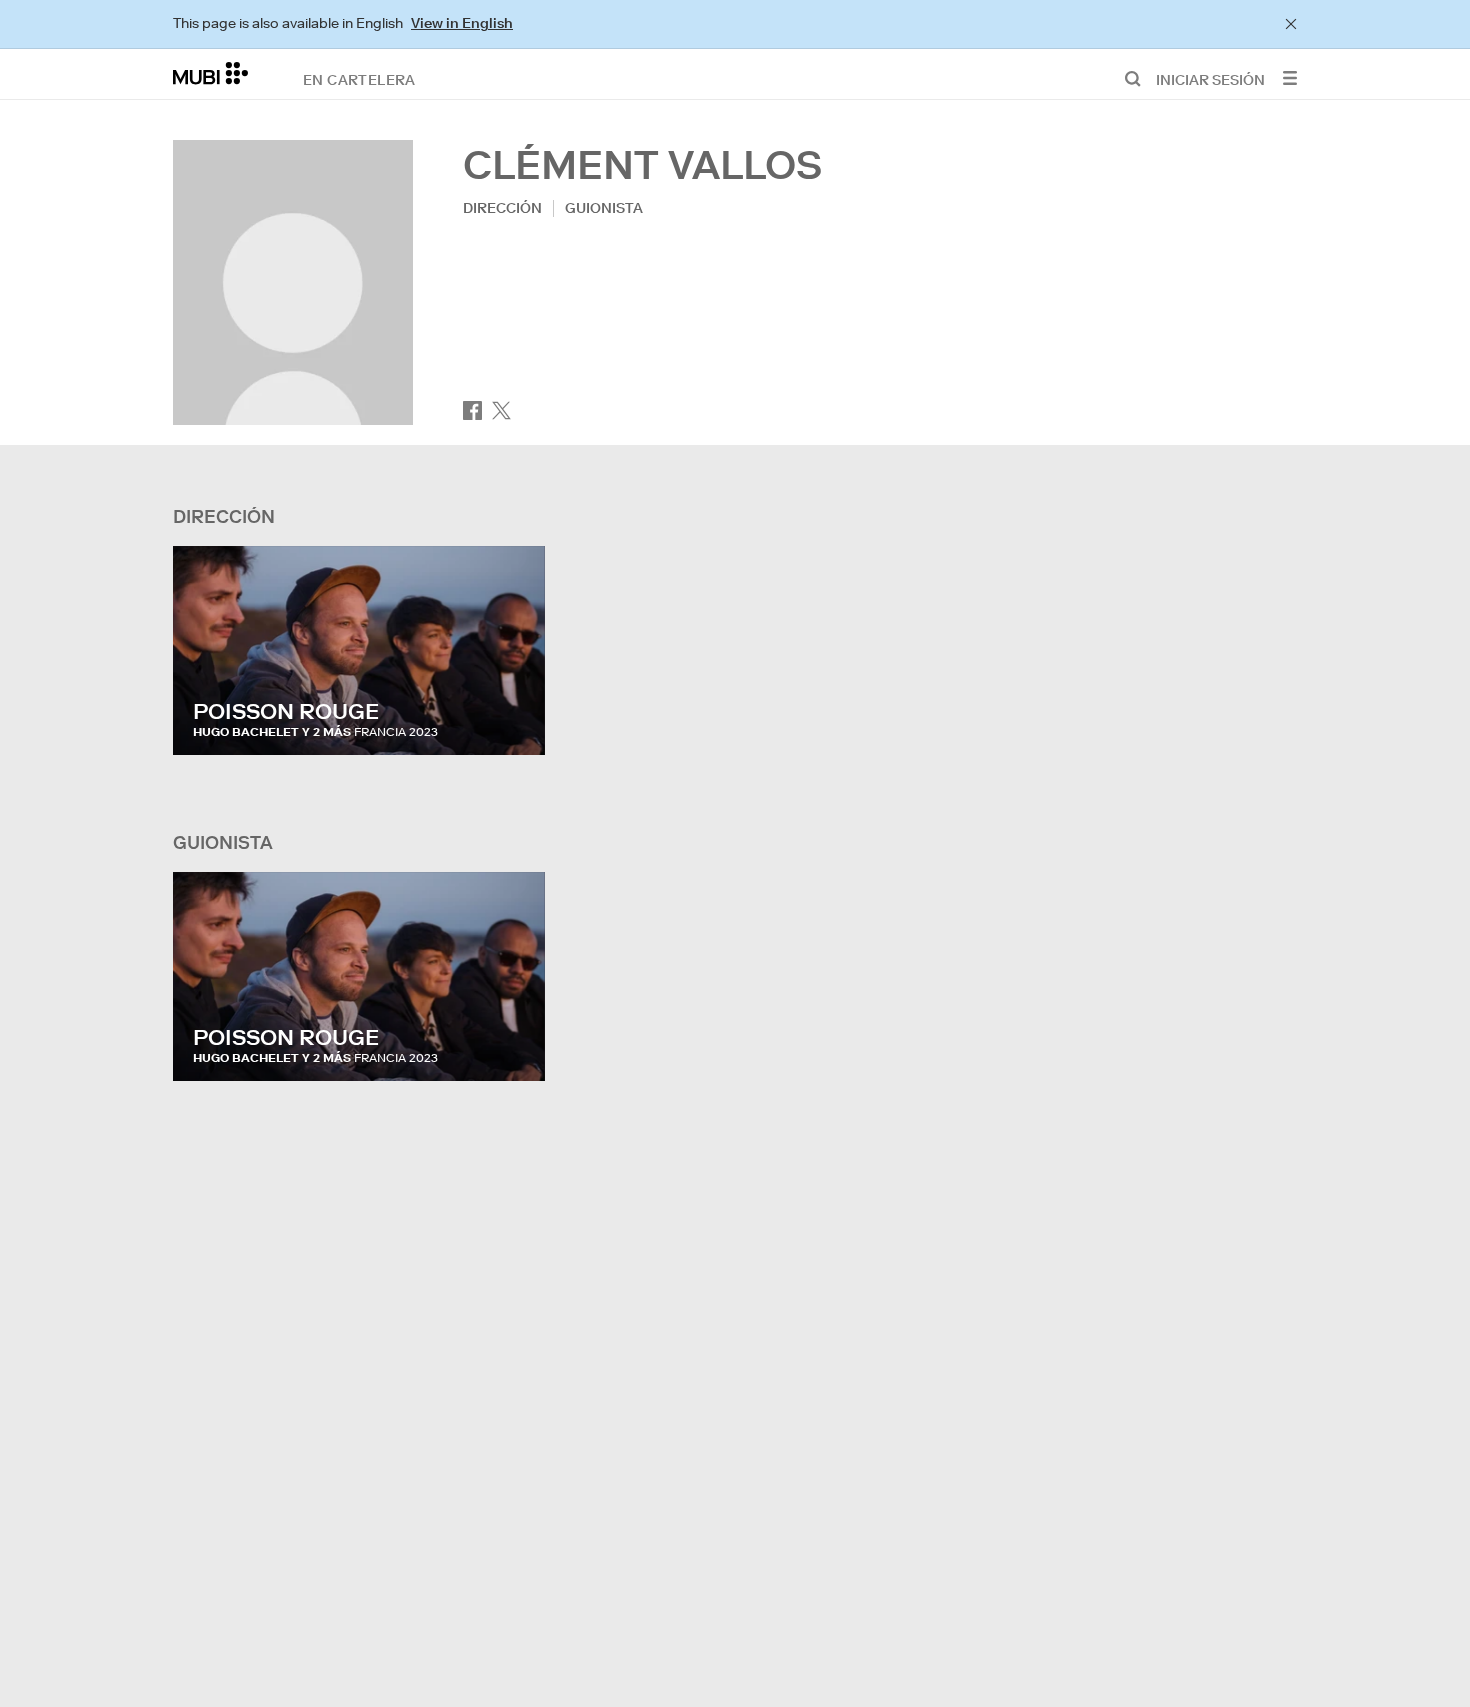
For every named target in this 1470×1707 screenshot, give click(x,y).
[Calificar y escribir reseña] (511, 720)
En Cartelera (359, 79)
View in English (462, 23)
